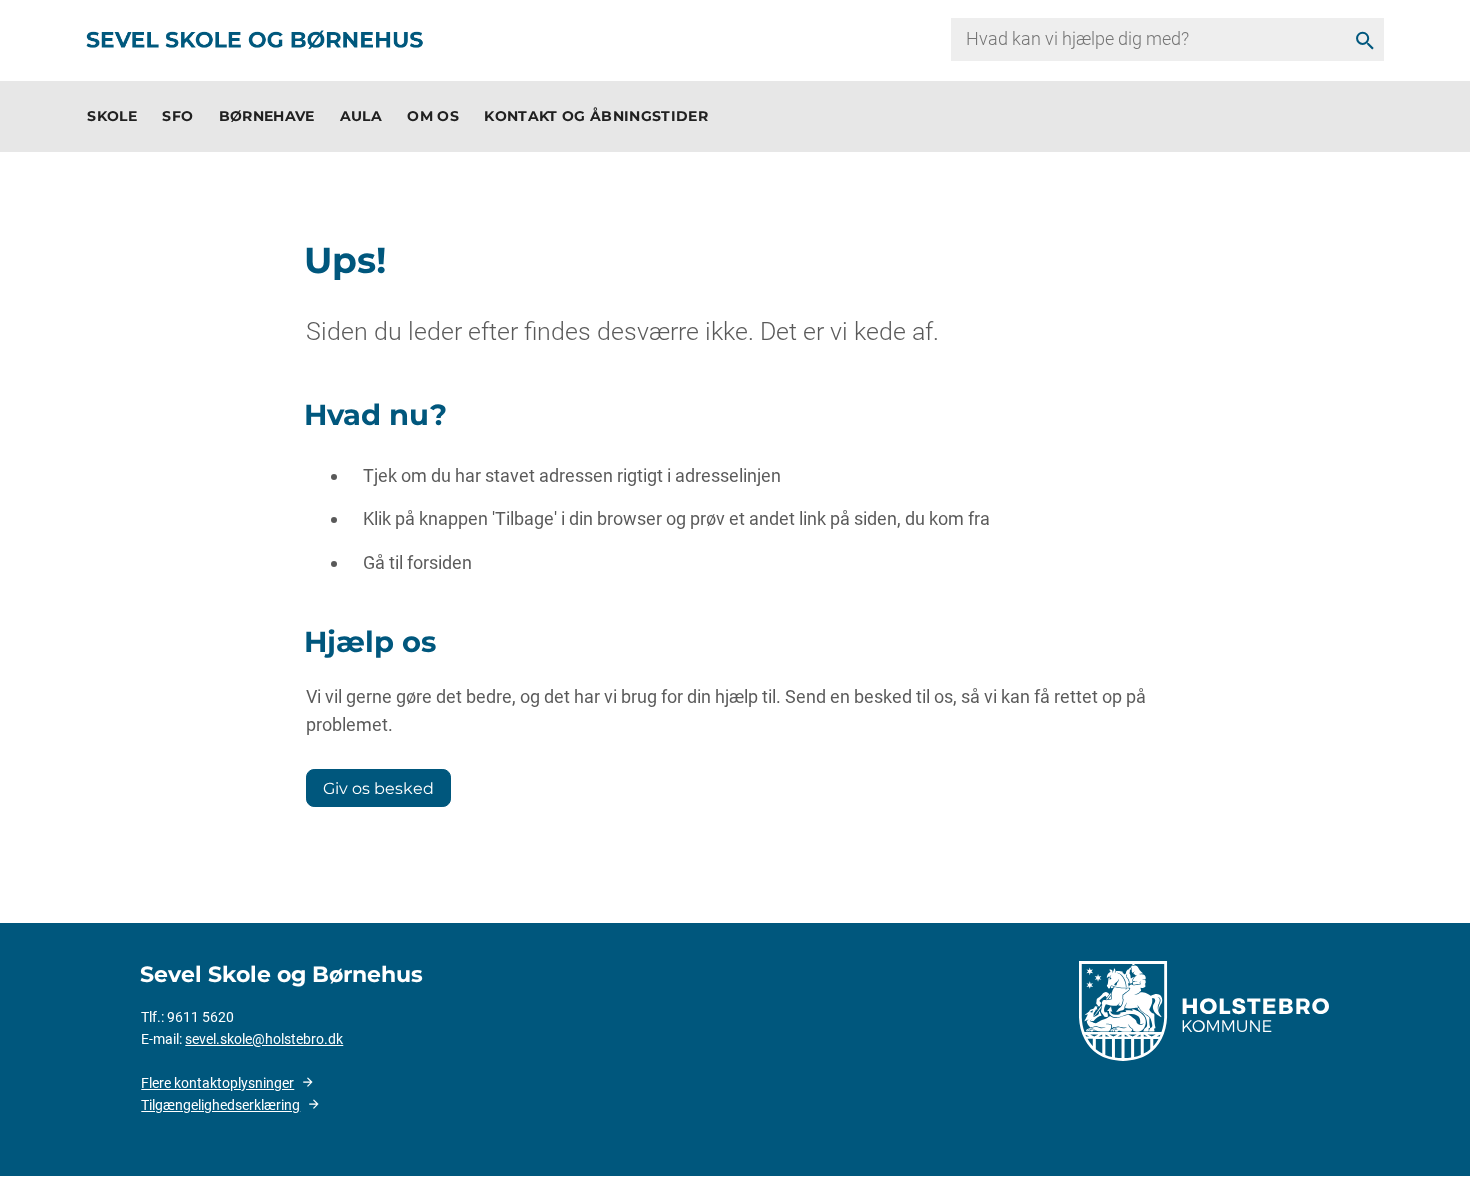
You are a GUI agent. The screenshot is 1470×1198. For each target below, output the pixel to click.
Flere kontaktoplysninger (217, 1083)
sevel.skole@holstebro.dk (264, 1039)
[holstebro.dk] (1204, 1009)
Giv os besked (378, 788)
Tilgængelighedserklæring (220, 1105)
